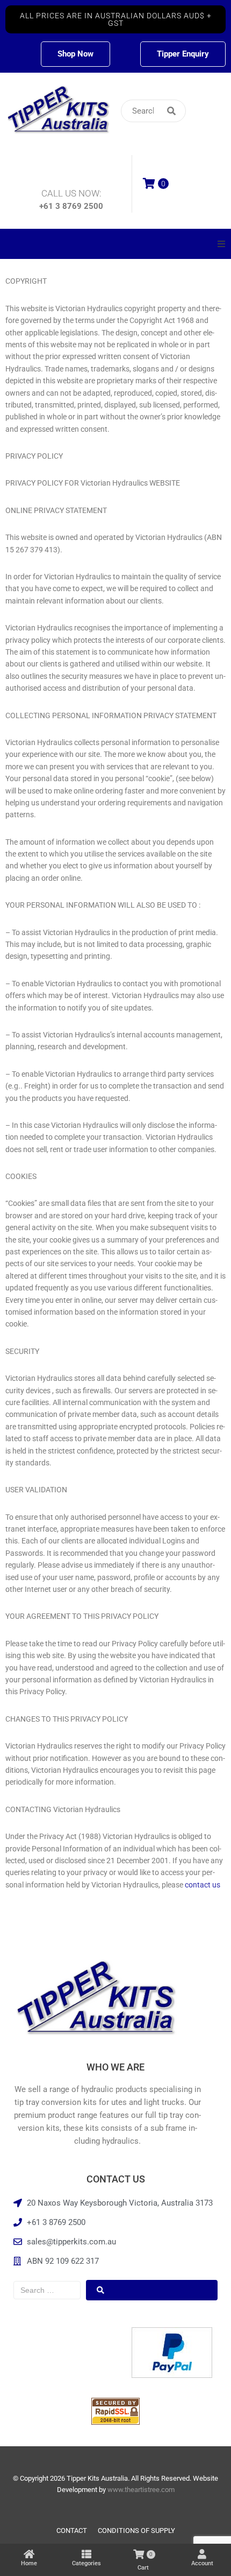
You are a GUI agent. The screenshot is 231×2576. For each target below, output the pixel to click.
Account (202, 2563)
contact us (203, 1885)
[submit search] (191, 111)
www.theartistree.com (141, 2490)
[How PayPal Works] (172, 2375)
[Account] (202, 2554)
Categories (86, 2563)
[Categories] (86, 2554)
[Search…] (153, 111)
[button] (115, 19)
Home (29, 2563)
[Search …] (47, 2290)
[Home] (29, 2554)
